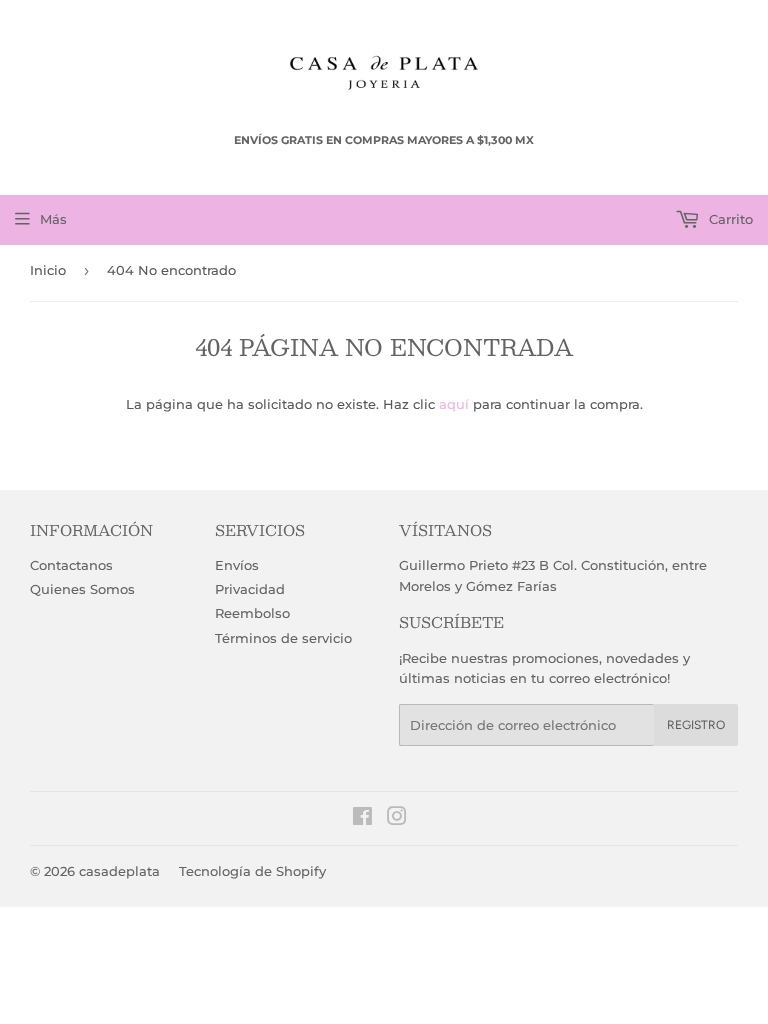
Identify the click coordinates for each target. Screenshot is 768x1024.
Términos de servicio (283, 638)
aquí (454, 404)
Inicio (48, 270)
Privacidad (250, 589)
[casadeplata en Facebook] (362, 819)
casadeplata (119, 871)
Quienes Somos (82, 589)
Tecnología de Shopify (252, 871)
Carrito (729, 219)
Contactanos (71, 565)
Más (53, 219)
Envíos (237, 565)
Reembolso (252, 613)
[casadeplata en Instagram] (397, 819)
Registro (696, 725)
